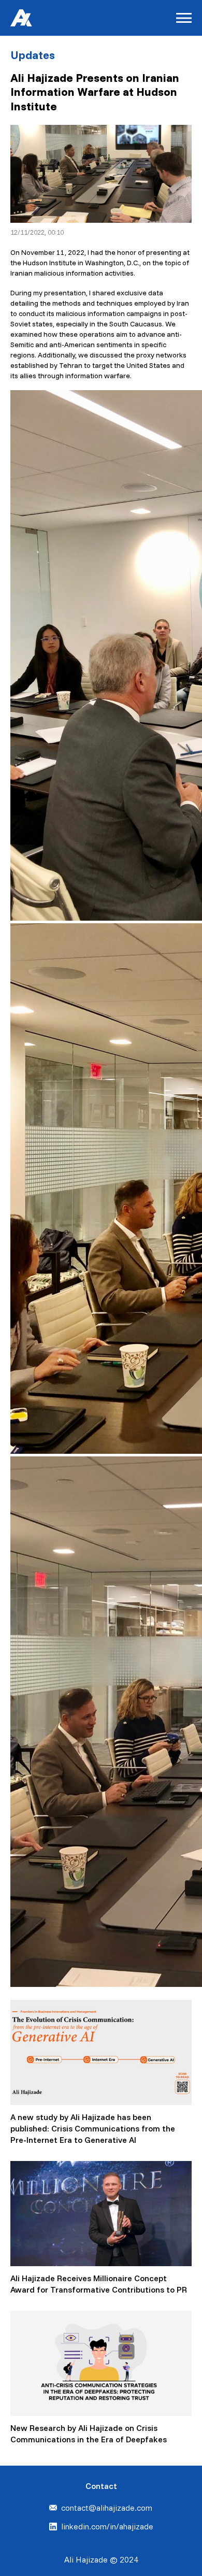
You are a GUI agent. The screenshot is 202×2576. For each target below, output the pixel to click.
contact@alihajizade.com (107, 2508)
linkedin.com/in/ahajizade (107, 2526)
